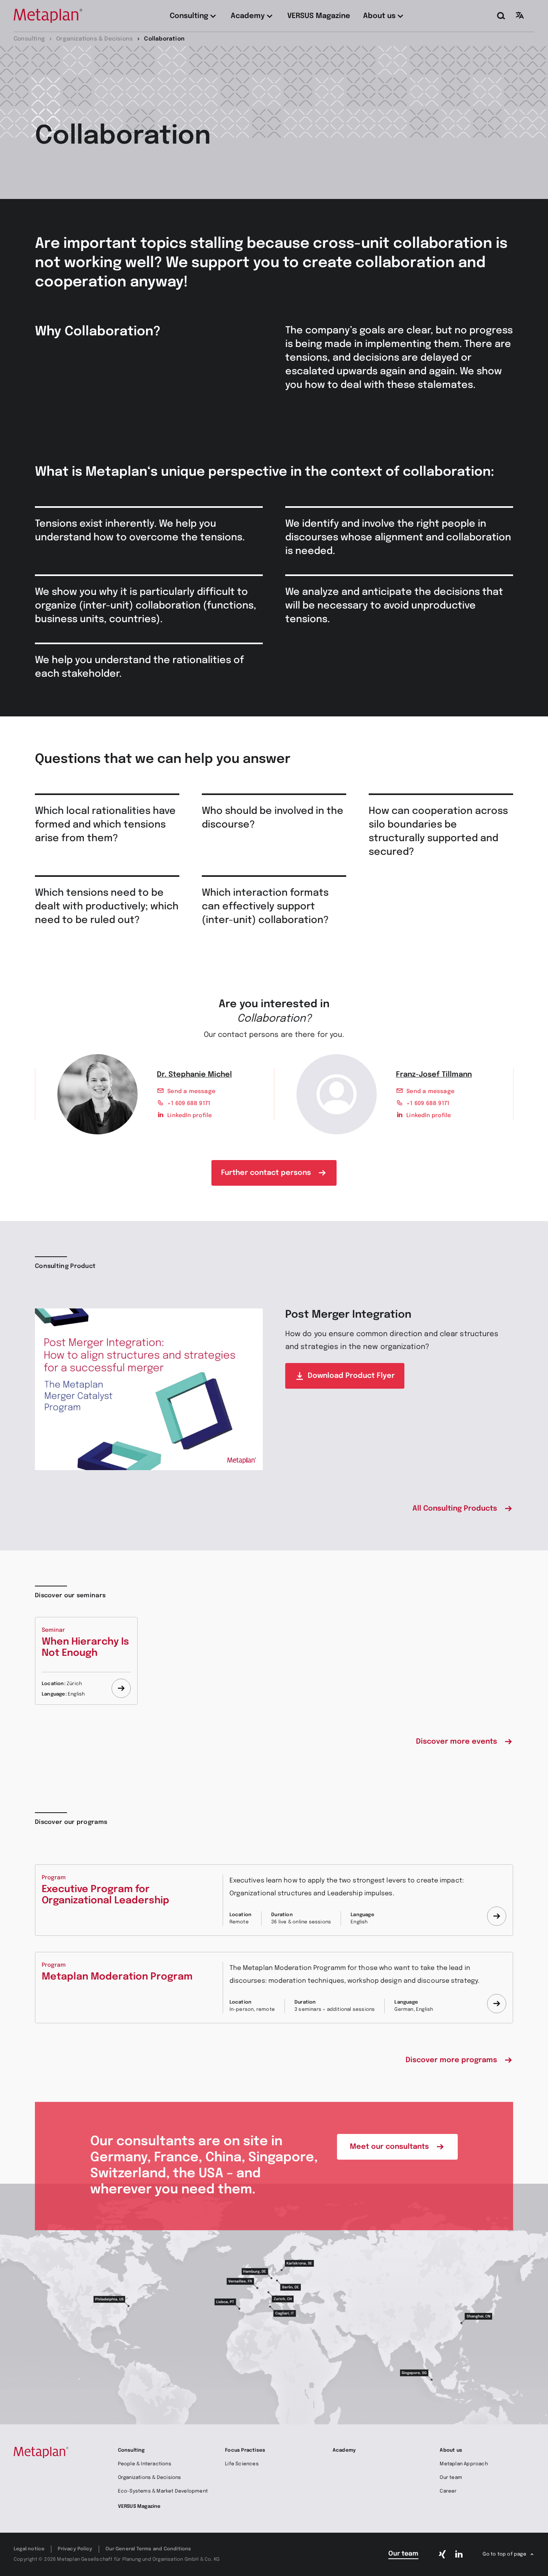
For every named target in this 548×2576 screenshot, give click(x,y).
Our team (451, 2478)
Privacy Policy (75, 2549)
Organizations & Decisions (150, 2478)
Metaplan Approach (464, 2464)
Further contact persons (266, 1173)
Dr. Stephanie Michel (194, 1075)
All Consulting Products (455, 1509)
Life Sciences (242, 2464)
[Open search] (501, 16)
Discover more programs (451, 2060)
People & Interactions (145, 2464)
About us (451, 2450)
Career (448, 2491)
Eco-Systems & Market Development (163, 2491)
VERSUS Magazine (139, 2507)
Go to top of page (504, 2554)
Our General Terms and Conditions (148, 2549)
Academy (344, 2450)
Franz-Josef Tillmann (434, 1075)
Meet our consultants (389, 2147)
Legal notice (29, 2549)
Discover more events (457, 1742)
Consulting (131, 2450)
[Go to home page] (48, 16)
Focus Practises (245, 2450)
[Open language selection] (520, 15)
